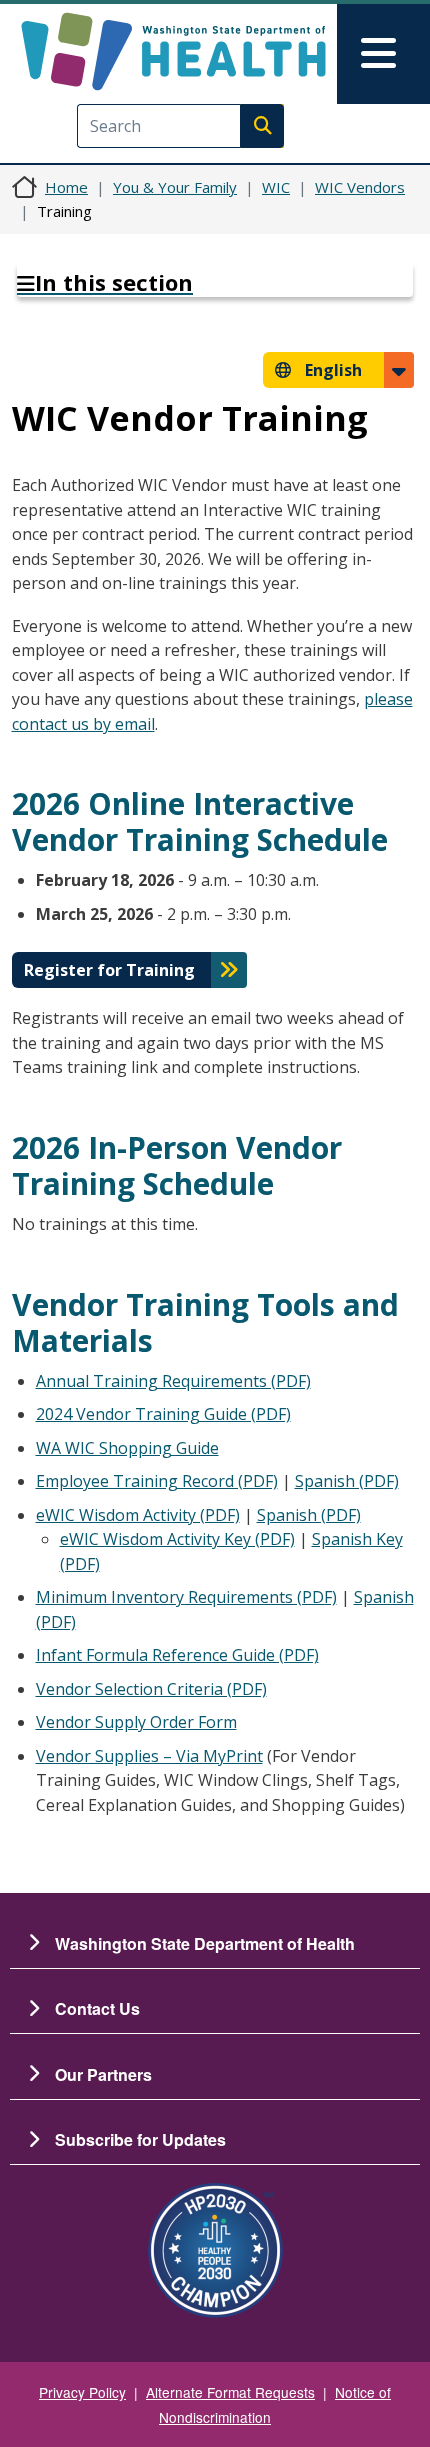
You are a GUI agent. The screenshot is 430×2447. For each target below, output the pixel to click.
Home (66, 187)
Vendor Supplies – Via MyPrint (149, 1756)
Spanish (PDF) (347, 1481)
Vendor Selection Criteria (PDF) (151, 1689)
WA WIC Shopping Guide (127, 1448)
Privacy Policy (82, 2392)
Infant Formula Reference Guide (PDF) (177, 1655)
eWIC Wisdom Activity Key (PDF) (177, 1539)
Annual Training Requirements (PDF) (173, 1381)
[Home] (173, 51)
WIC (276, 187)
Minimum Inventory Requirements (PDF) (186, 1597)
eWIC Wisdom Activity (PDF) (138, 1515)
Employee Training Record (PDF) (157, 1481)
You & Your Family (175, 187)
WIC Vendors (360, 187)
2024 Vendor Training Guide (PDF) (163, 1414)
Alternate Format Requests (230, 2392)
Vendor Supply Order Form (136, 1722)
